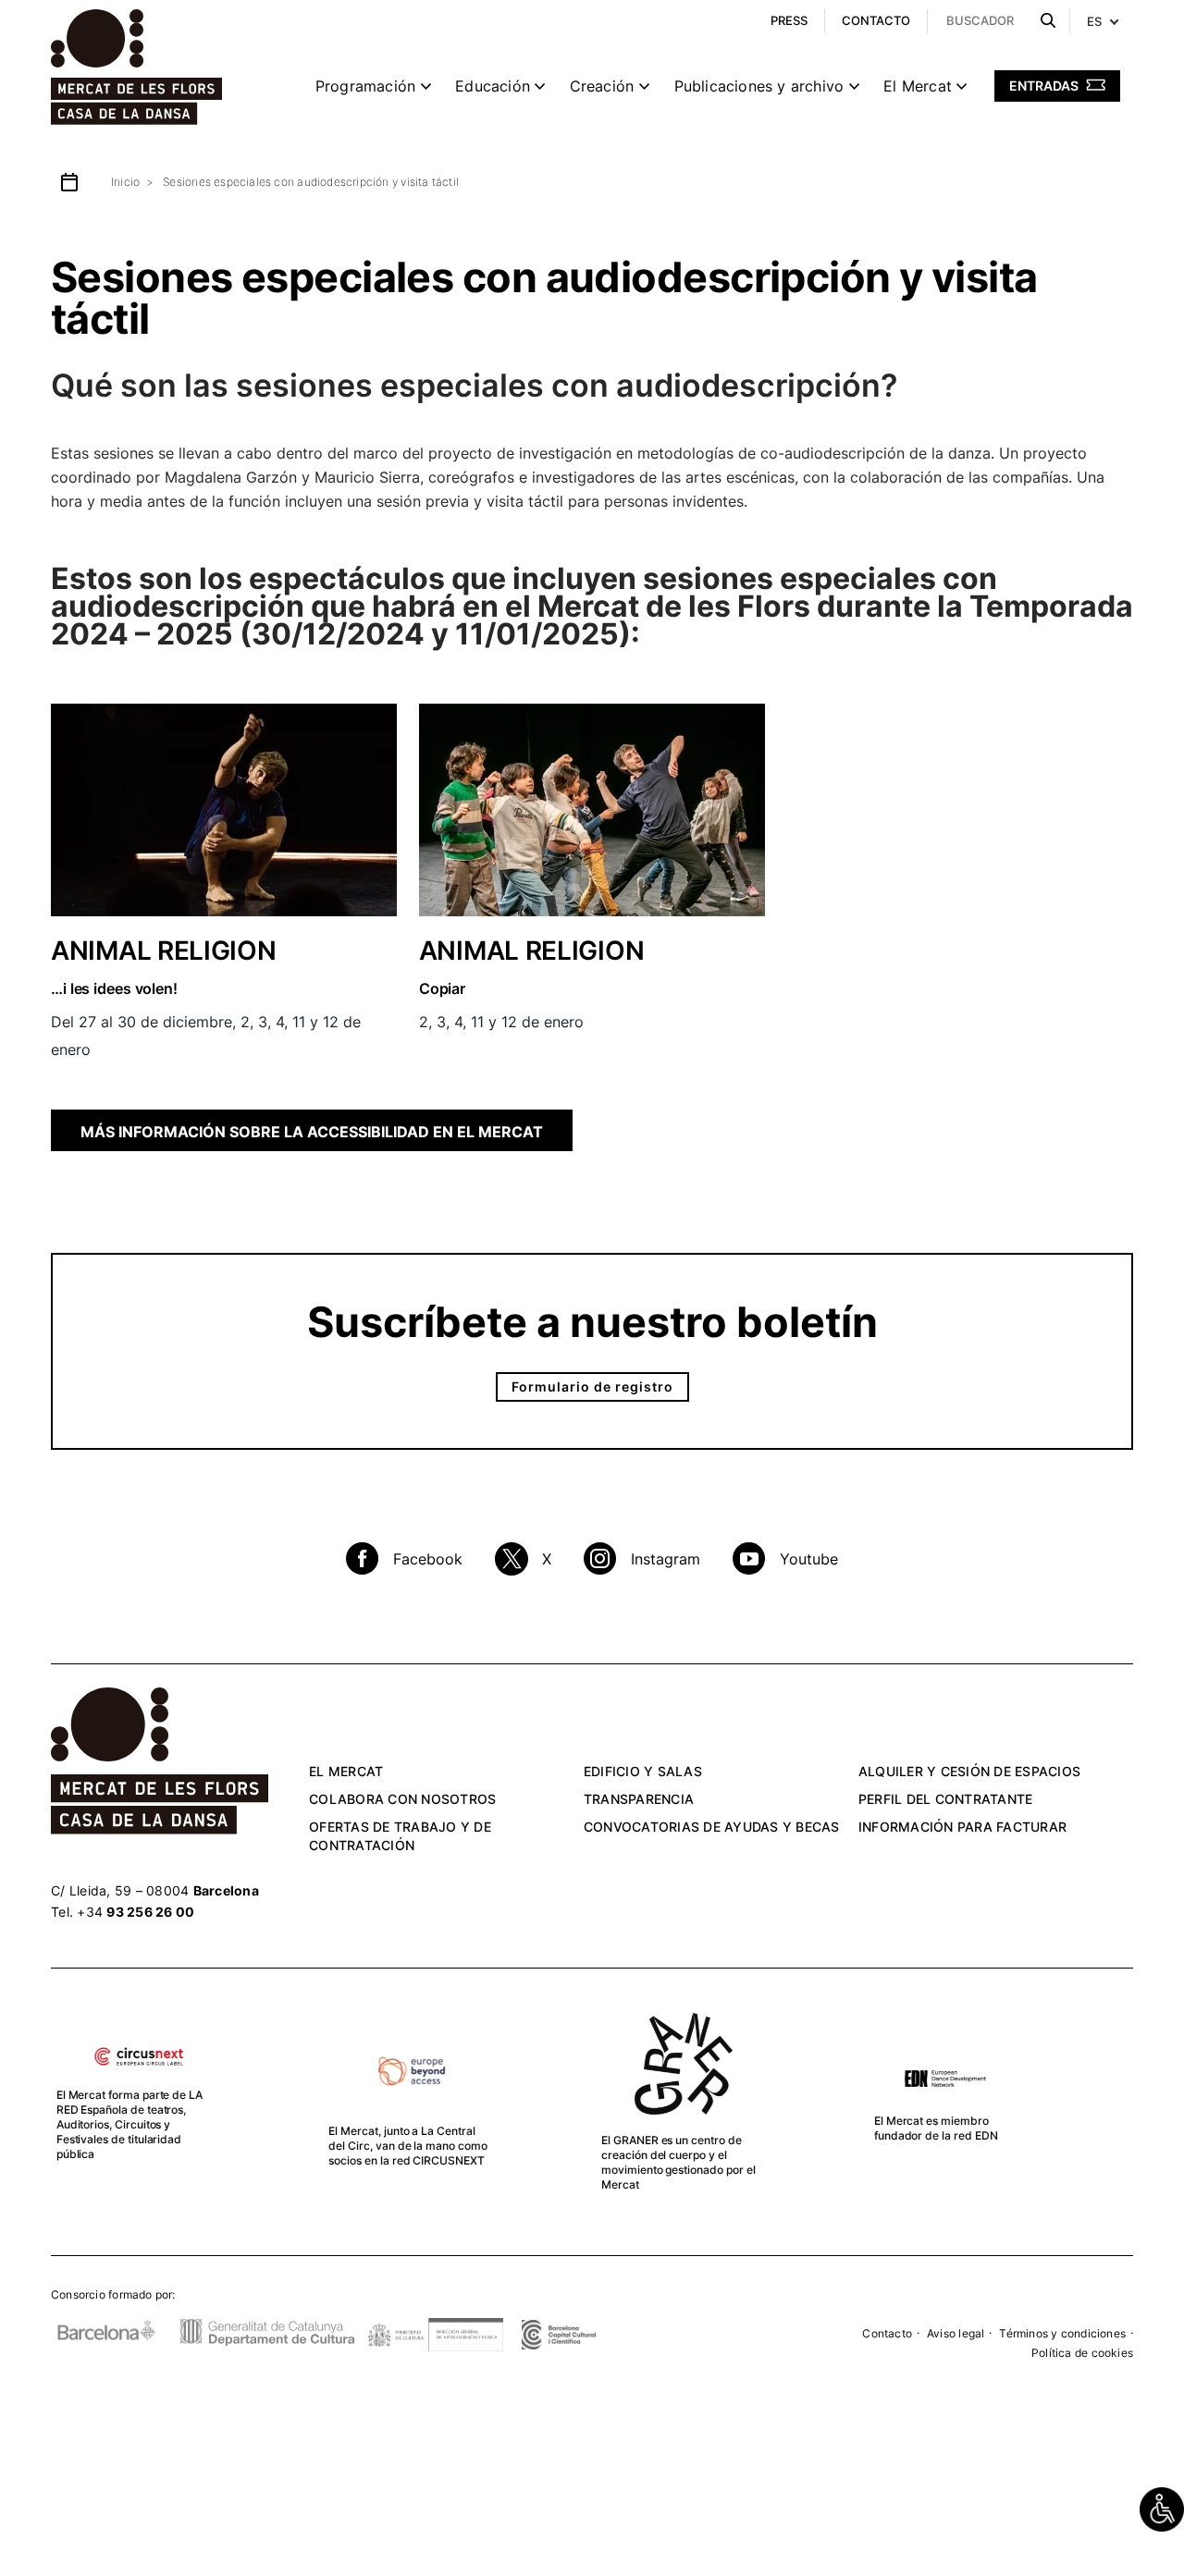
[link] (1162, 2509)
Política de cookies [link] (1082, 2353)
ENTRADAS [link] (1045, 86)
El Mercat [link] (918, 86)
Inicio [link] (125, 182)
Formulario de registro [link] (592, 1386)
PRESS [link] (789, 20)
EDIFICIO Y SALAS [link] (643, 1771)
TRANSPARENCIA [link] (639, 1799)
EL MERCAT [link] (346, 1771)
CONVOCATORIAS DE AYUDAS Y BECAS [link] (712, 1827)
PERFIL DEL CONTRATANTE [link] (946, 1799)
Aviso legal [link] (956, 2333)
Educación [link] (493, 86)
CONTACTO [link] (876, 20)
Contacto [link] (887, 2333)
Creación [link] (602, 86)
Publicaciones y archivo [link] (759, 86)
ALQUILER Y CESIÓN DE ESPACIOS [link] (969, 1771)
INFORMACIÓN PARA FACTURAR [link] (962, 1827)
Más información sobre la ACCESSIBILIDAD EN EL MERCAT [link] (312, 1132)
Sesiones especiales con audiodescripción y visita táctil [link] (311, 182)
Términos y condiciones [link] (1062, 2333)
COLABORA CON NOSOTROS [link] (402, 1799)
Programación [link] (365, 86)
